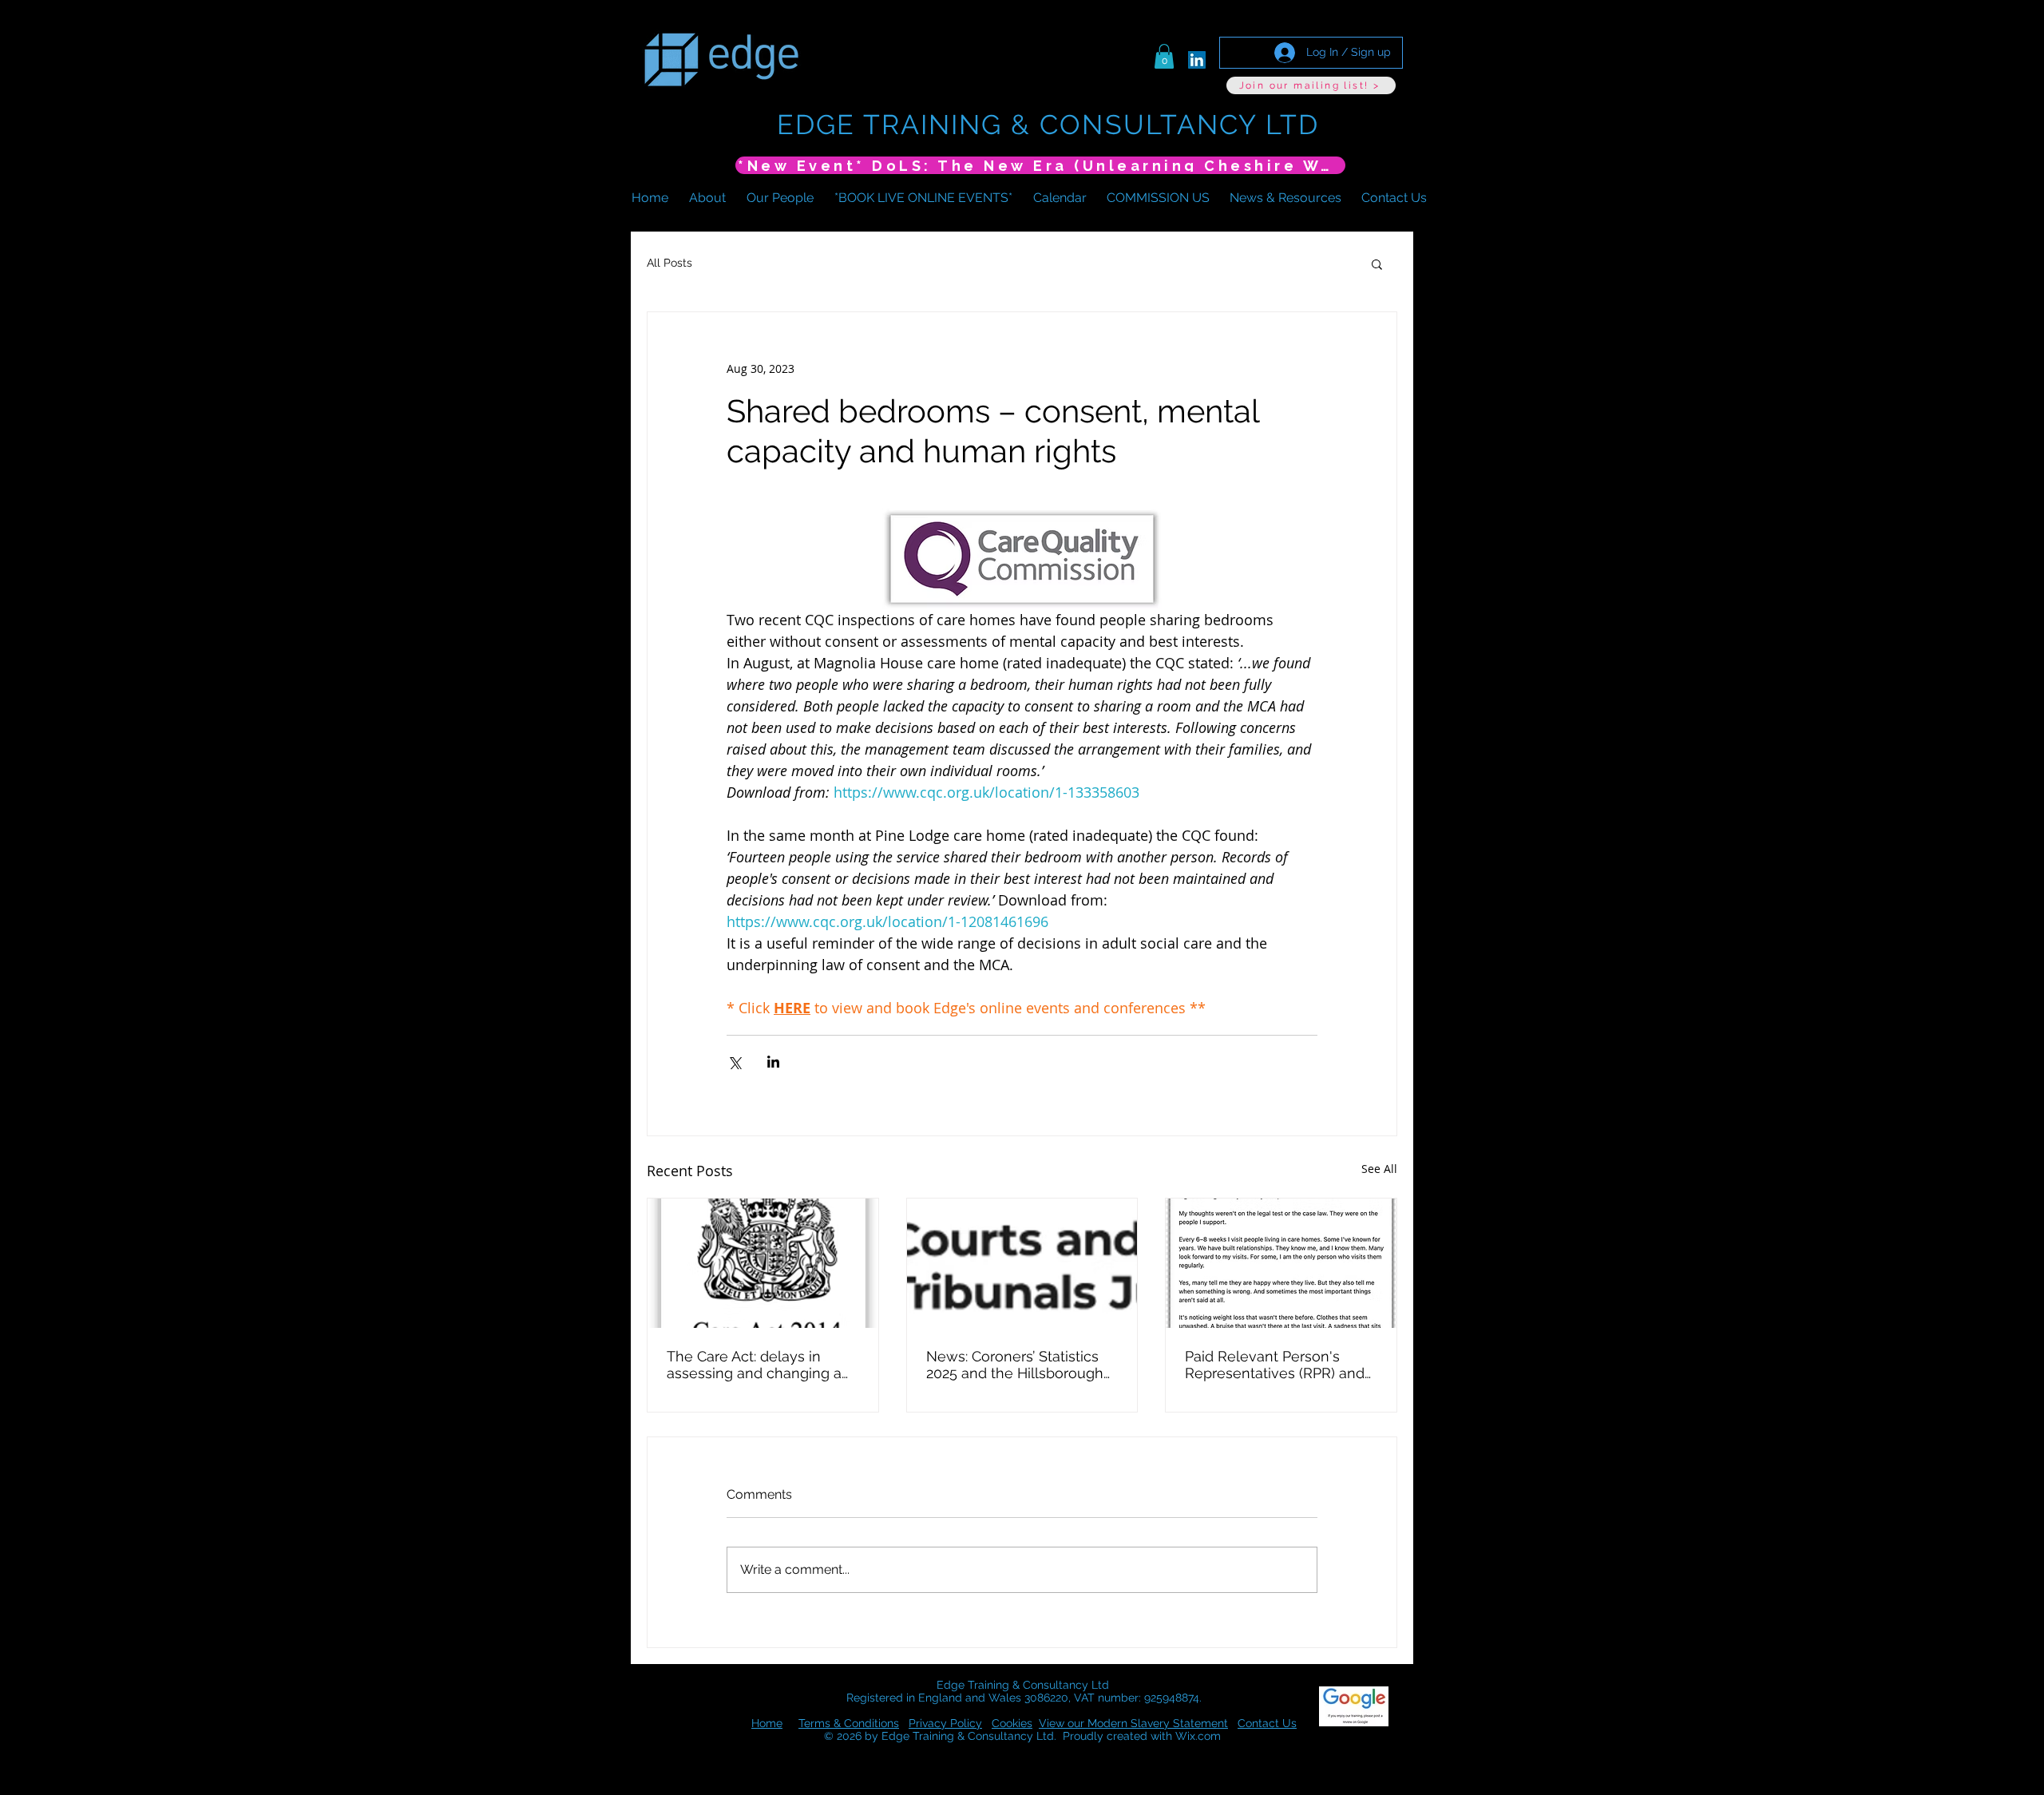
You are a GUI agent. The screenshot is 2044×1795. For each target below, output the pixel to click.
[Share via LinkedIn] (773, 1062)
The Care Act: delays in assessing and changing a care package (754, 1365)
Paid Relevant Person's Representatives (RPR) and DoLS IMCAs (1275, 1365)
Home (767, 1723)
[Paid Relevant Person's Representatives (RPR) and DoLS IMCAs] (1281, 1263)
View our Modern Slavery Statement (1133, 1723)
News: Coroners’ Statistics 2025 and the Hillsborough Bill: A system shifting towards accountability (1015, 1365)
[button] (1164, 56)
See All (1379, 1169)
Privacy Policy (945, 1723)
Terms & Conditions (849, 1723)
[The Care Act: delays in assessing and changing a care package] (763, 1263)
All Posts (669, 263)
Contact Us (1267, 1723)
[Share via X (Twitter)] (734, 1062)
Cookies (1012, 1723)
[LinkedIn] (1197, 60)
